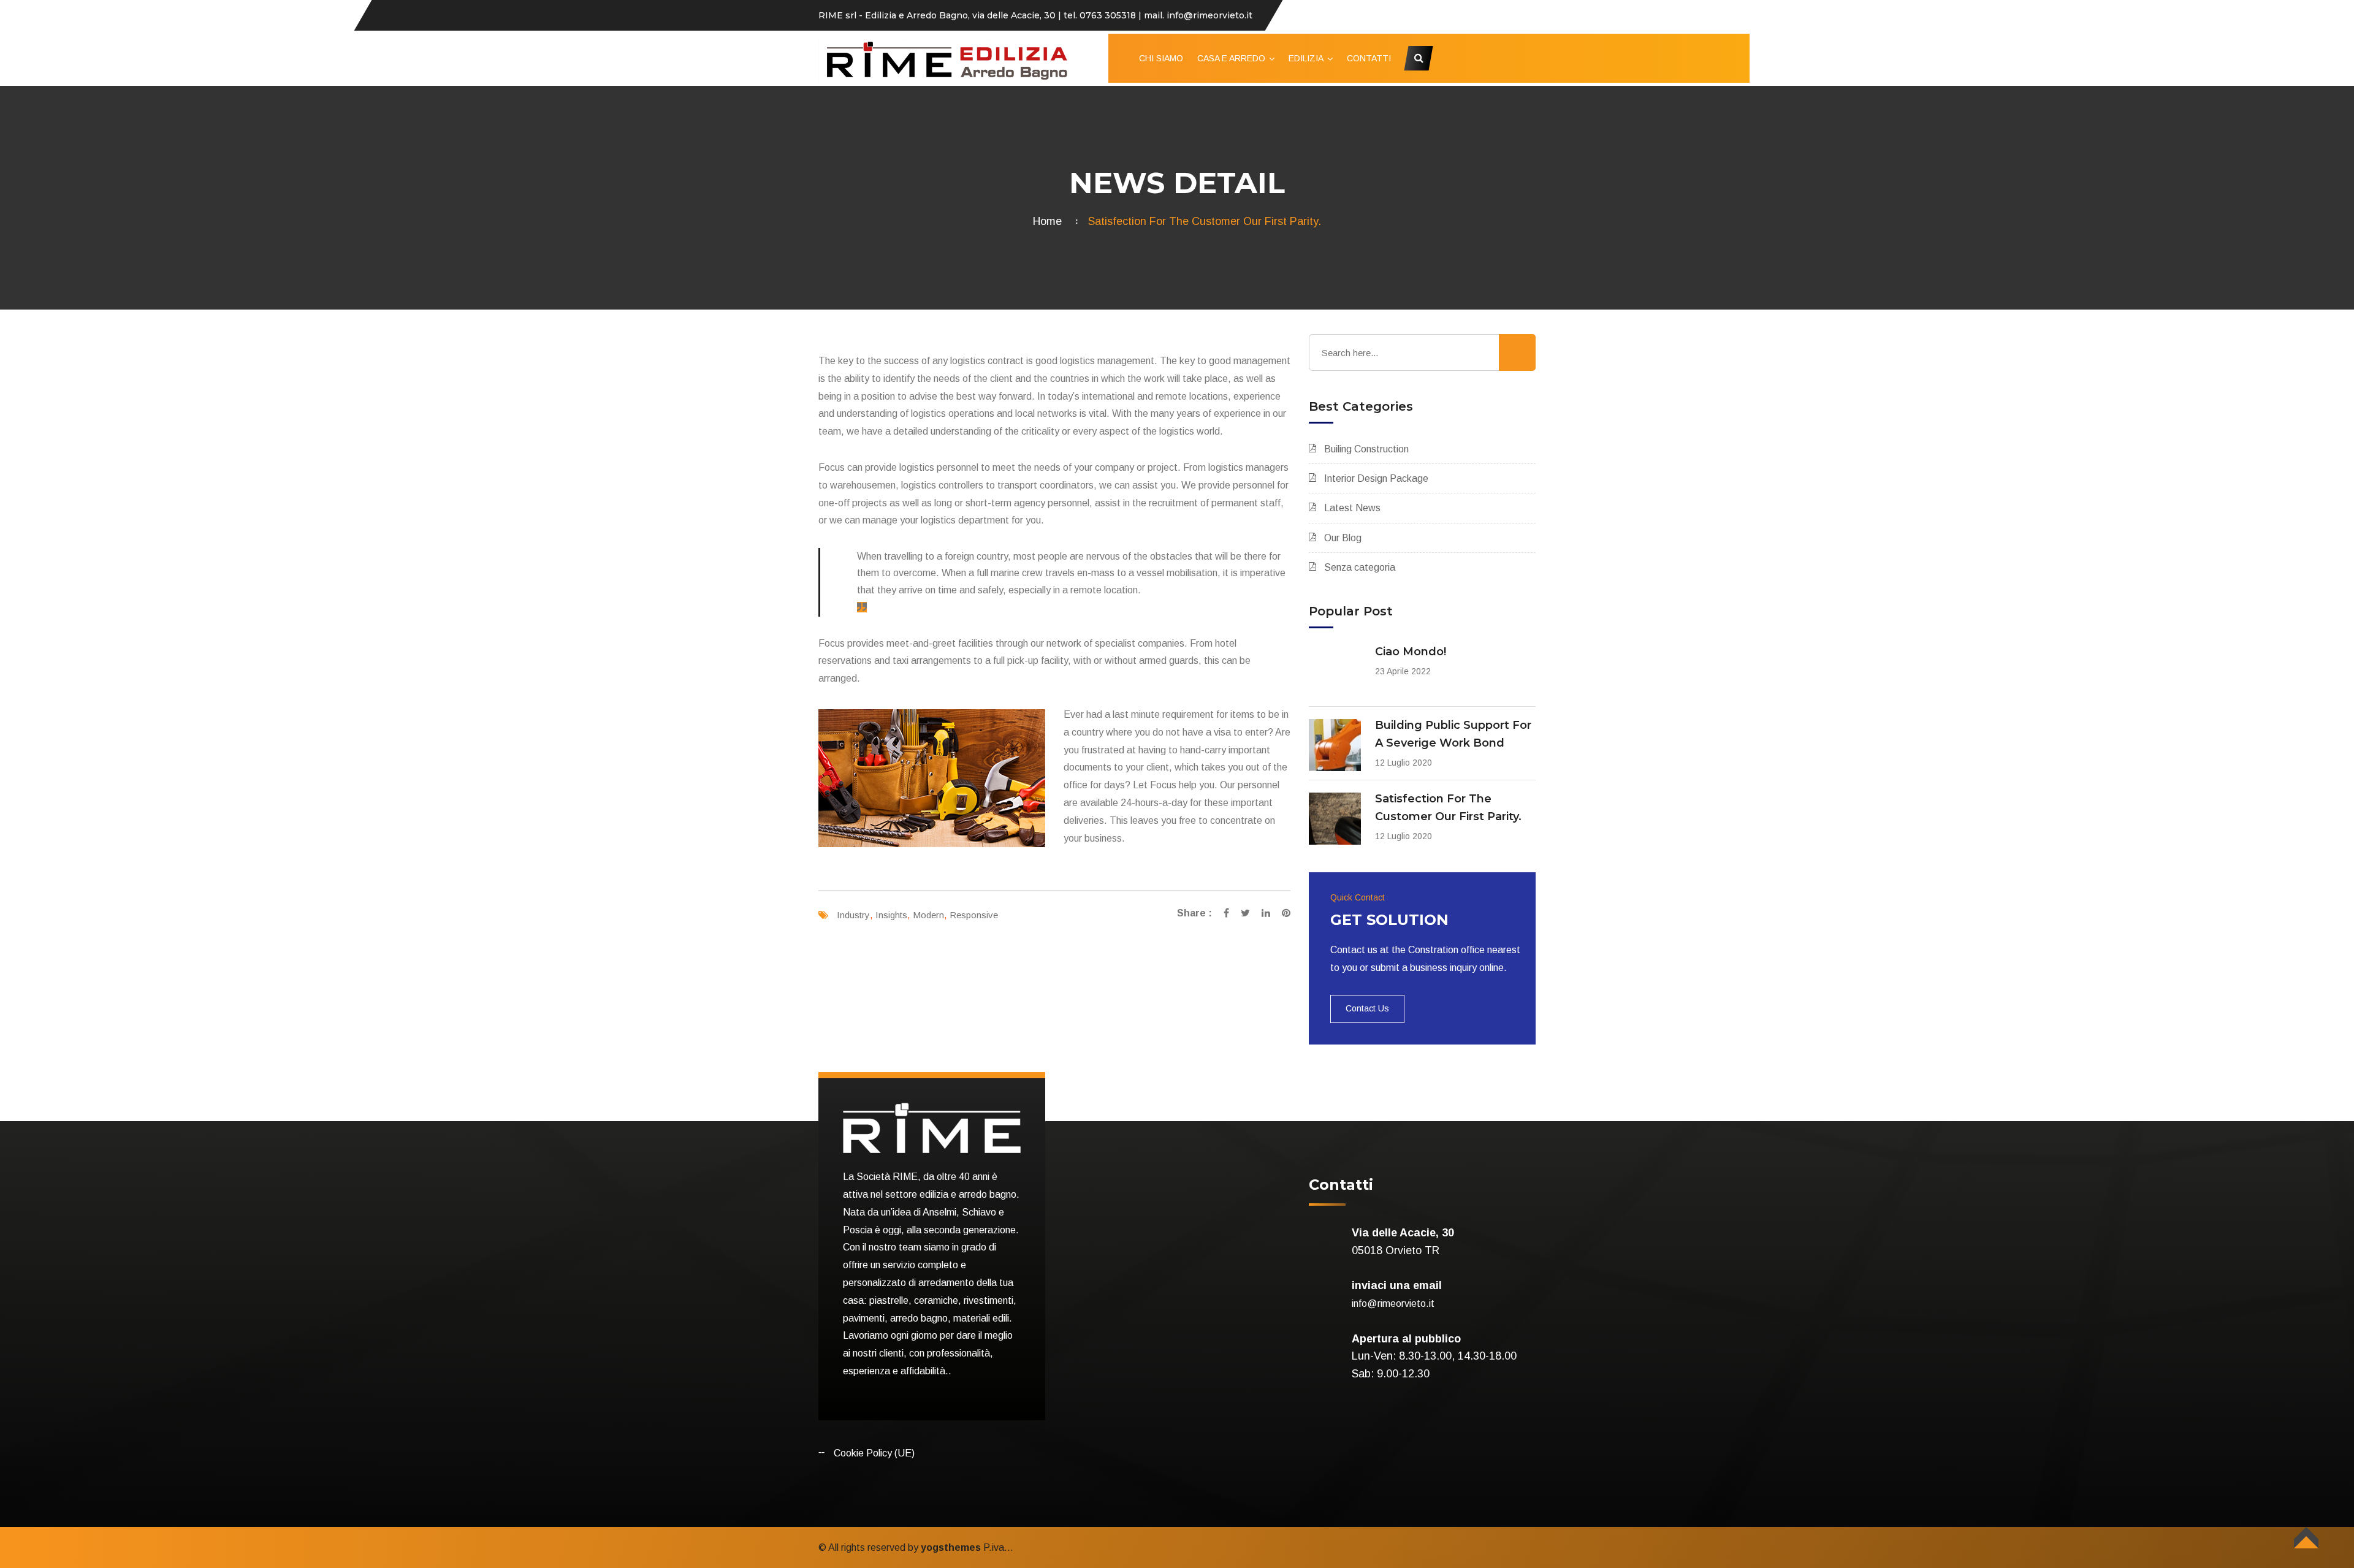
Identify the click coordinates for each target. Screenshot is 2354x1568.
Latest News (1352, 508)
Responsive (974, 915)
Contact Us (1367, 1008)
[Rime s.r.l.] (947, 60)
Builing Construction (1366, 449)
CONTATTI (1369, 58)
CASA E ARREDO (1231, 58)
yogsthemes (951, 1547)
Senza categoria (1360, 567)
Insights (891, 915)
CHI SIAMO (1161, 58)
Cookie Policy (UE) (874, 1453)
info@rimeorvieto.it (1393, 1303)
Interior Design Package (1376, 478)
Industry (853, 915)
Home (1050, 221)
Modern (928, 915)
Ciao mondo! (1411, 652)
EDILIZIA (1306, 58)
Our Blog (1343, 538)
